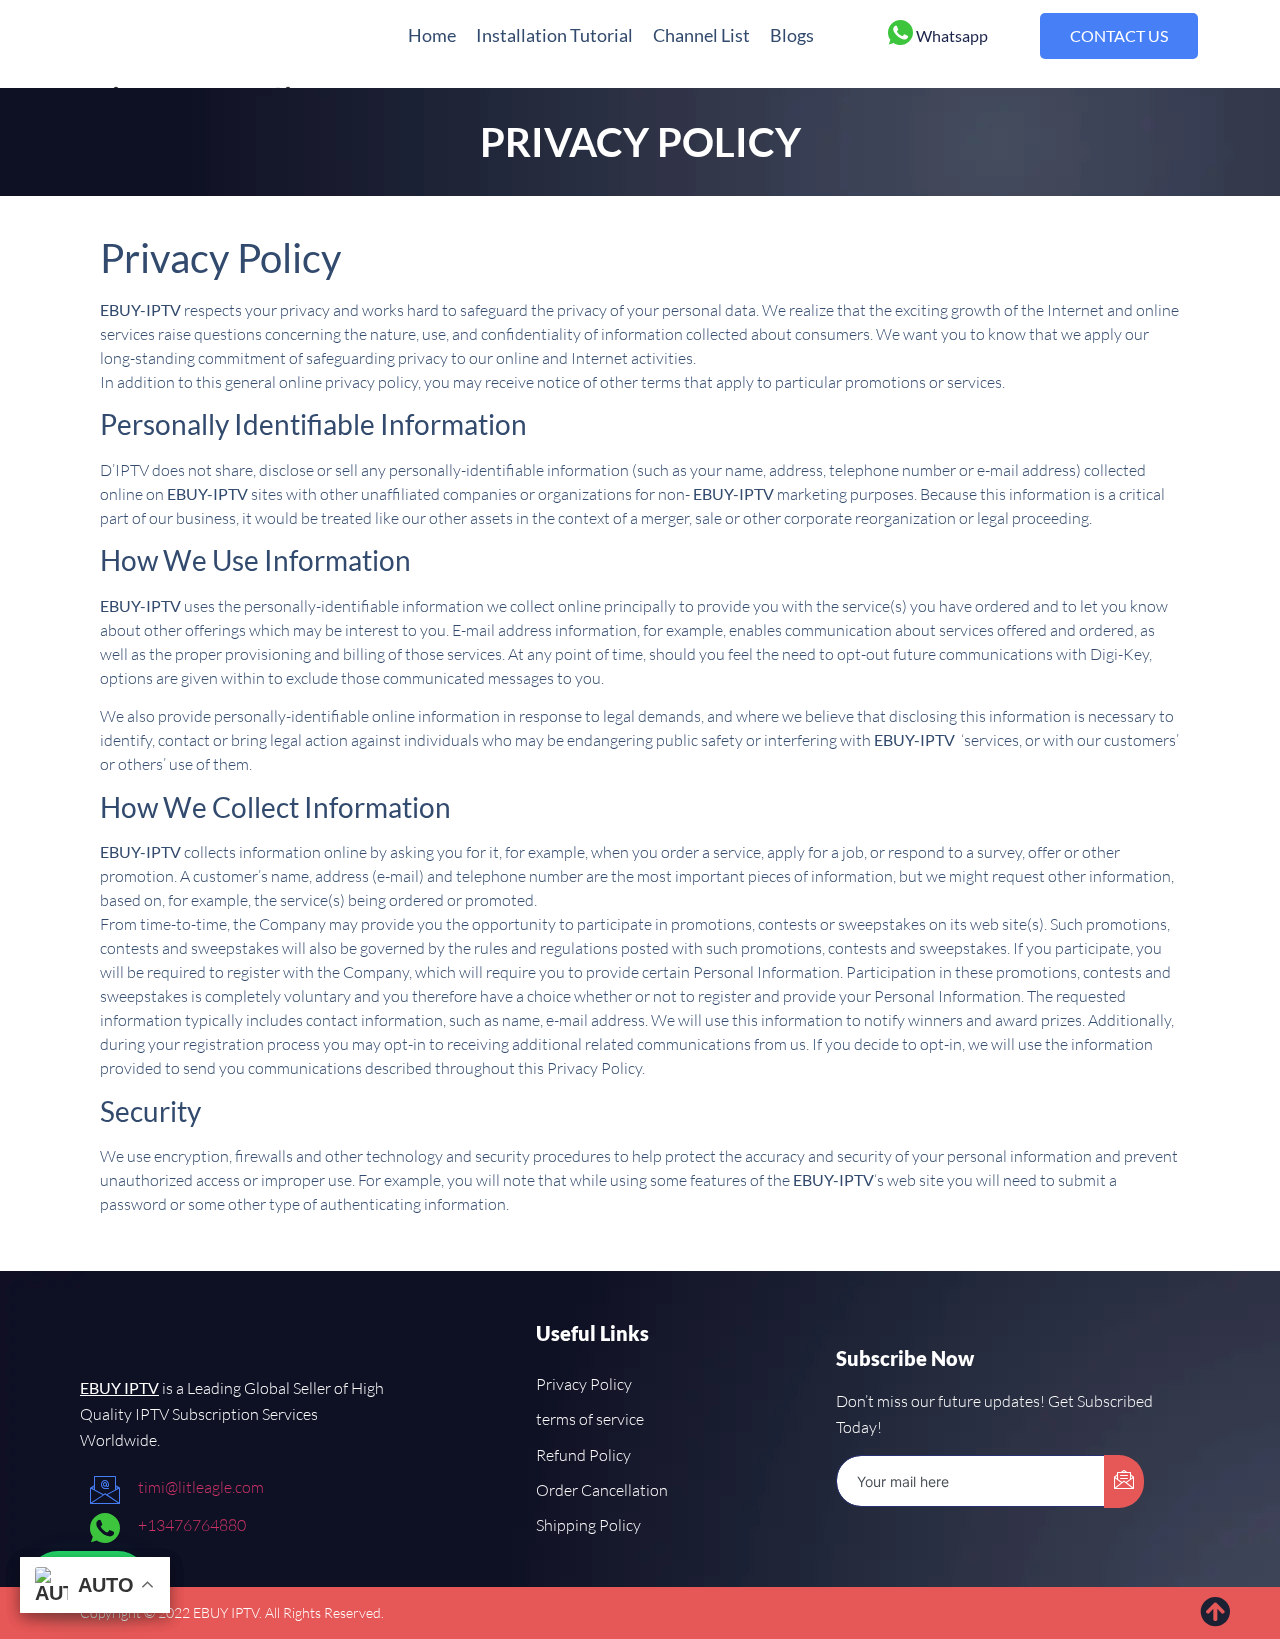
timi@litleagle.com (201, 1487)
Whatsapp (952, 35)
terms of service (590, 1419)
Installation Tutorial (554, 35)
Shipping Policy (588, 1525)
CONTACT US (1119, 35)
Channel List (701, 35)
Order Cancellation (602, 1490)
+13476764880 (192, 1525)
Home (432, 35)
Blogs (792, 35)
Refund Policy (583, 1455)
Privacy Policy (584, 1384)
